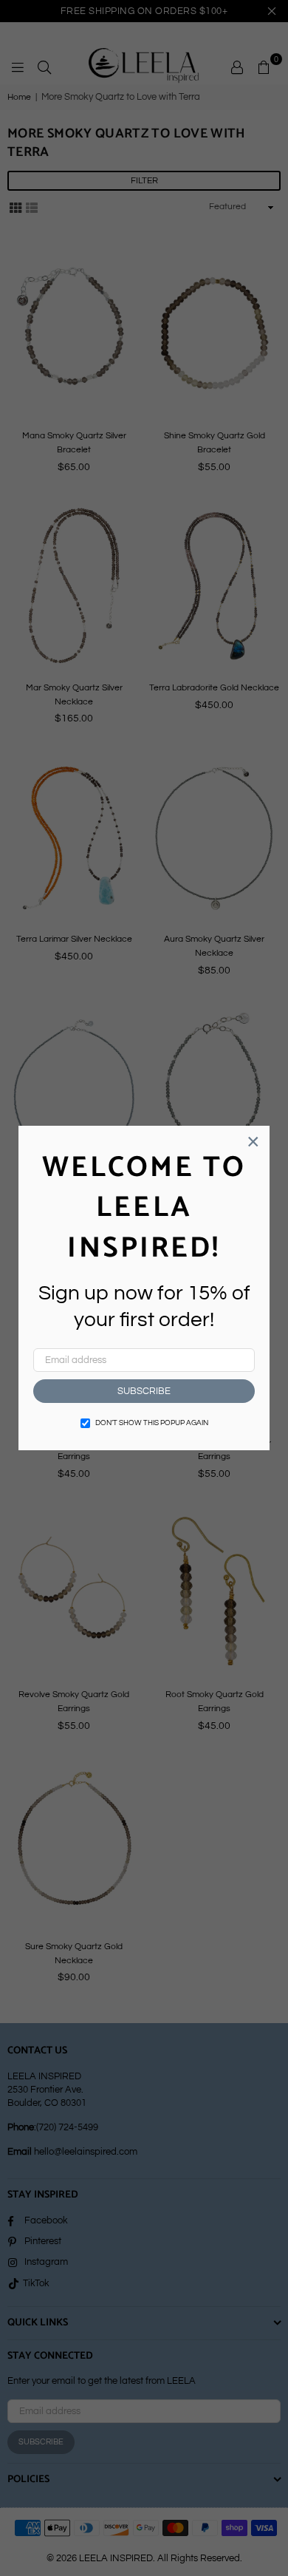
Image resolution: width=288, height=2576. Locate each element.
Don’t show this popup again (152, 1423)
